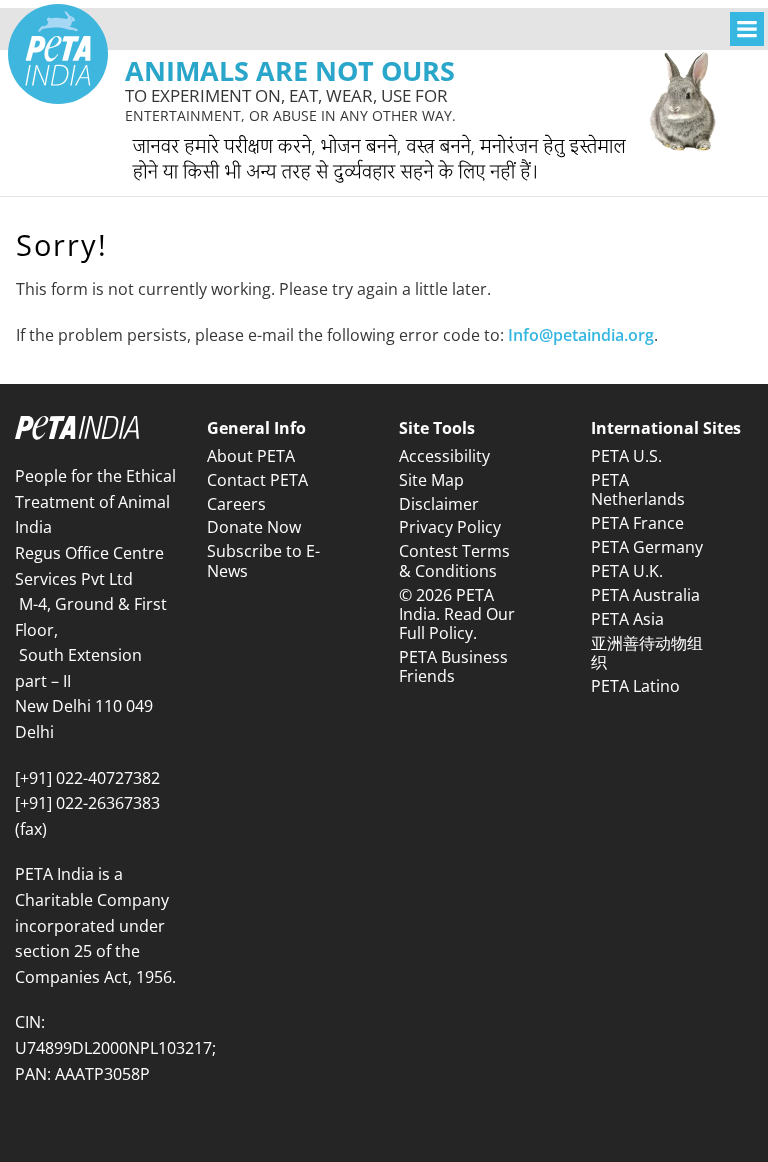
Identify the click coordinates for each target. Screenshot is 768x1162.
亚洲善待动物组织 (647, 652)
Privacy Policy (450, 527)
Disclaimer (439, 504)
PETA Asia (627, 619)
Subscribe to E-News (263, 560)
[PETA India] (58, 54)
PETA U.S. (626, 456)
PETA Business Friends (453, 666)
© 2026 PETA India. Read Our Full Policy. (457, 614)
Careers (236, 504)
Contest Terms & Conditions (454, 560)
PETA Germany (647, 547)
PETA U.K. (627, 571)
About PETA (251, 456)
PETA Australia (645, 595)
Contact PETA (257, 480)
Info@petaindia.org (581, 335)
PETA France (637, 523)
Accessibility (444, 456)
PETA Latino (635, 686)
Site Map (431, 480)
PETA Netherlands (638, 489)
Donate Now (254, 527)
